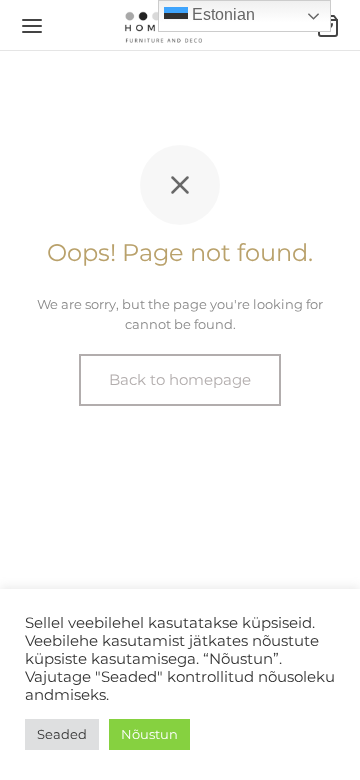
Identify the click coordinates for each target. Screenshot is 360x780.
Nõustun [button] (149, 734)
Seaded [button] (62, 734)
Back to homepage (180, 379)
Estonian (221, 14)
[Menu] (32, 26)
